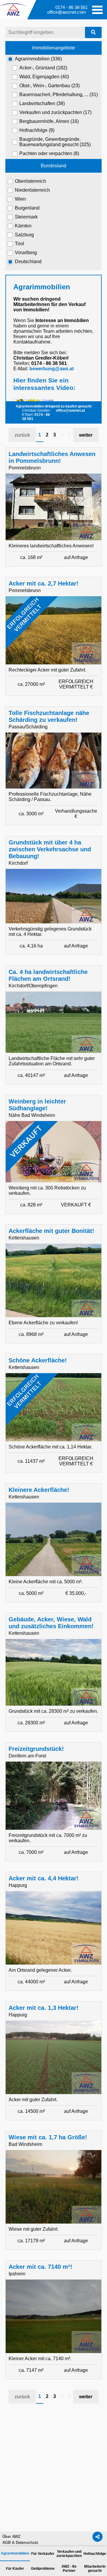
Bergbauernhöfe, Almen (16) (49, 121)
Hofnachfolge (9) (37, 130)
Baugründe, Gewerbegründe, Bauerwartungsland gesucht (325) (55, 142)
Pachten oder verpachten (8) (49, 153)
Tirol (19, 244)
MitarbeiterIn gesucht (95, 2569)
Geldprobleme (43, 2569)
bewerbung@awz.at (52, 369)
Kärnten (23, 226)
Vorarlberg (26, 253)
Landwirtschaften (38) (42, 103)
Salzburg (24, 235)
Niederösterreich (32, 190)
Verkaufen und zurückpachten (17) (55, 112)
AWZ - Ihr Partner (69, 2569)
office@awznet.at (70, 410)
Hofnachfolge (95, 2554)
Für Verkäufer (43, 2554)
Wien (20, 199)
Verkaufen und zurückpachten (69, 2554)
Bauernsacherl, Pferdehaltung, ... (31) (59, 95)
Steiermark (26, 217)
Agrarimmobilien (15, 2553)
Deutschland (28, 261)
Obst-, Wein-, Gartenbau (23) (49, 86)
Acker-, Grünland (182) (43, 68)
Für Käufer (15, 2569)
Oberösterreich (30, 181)
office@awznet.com (67, 12)
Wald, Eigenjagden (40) (44, 77)
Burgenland (27, 208)
